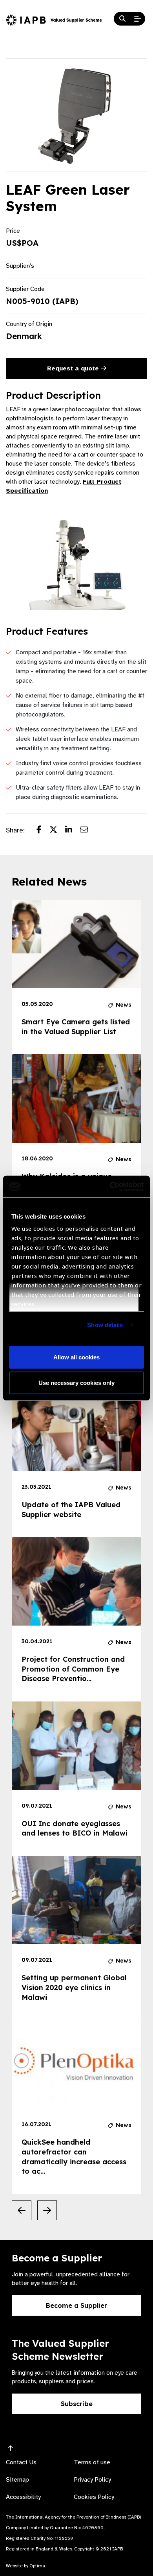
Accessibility (23, 2497)
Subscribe (77, 2404)
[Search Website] (122, 19)
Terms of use (92, 2462)
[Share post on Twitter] (57, 830)
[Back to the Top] (11, 2449)
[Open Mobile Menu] (138, 19)
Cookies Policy (94, 2497)
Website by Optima (25, 2566)
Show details (105, 1325)
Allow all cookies (76, 1357)
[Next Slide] (47, 2210)
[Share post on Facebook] (43, 830)
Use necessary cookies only (76, 1383)
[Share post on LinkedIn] (73, 830)
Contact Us (21, 2462)
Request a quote (74, 368)
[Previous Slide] (22, 2210)
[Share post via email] (88, 830)
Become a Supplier (76, 2305)
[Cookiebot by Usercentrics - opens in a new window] (110, 1186)
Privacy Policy (92, 2480)
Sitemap (17, 2480)
